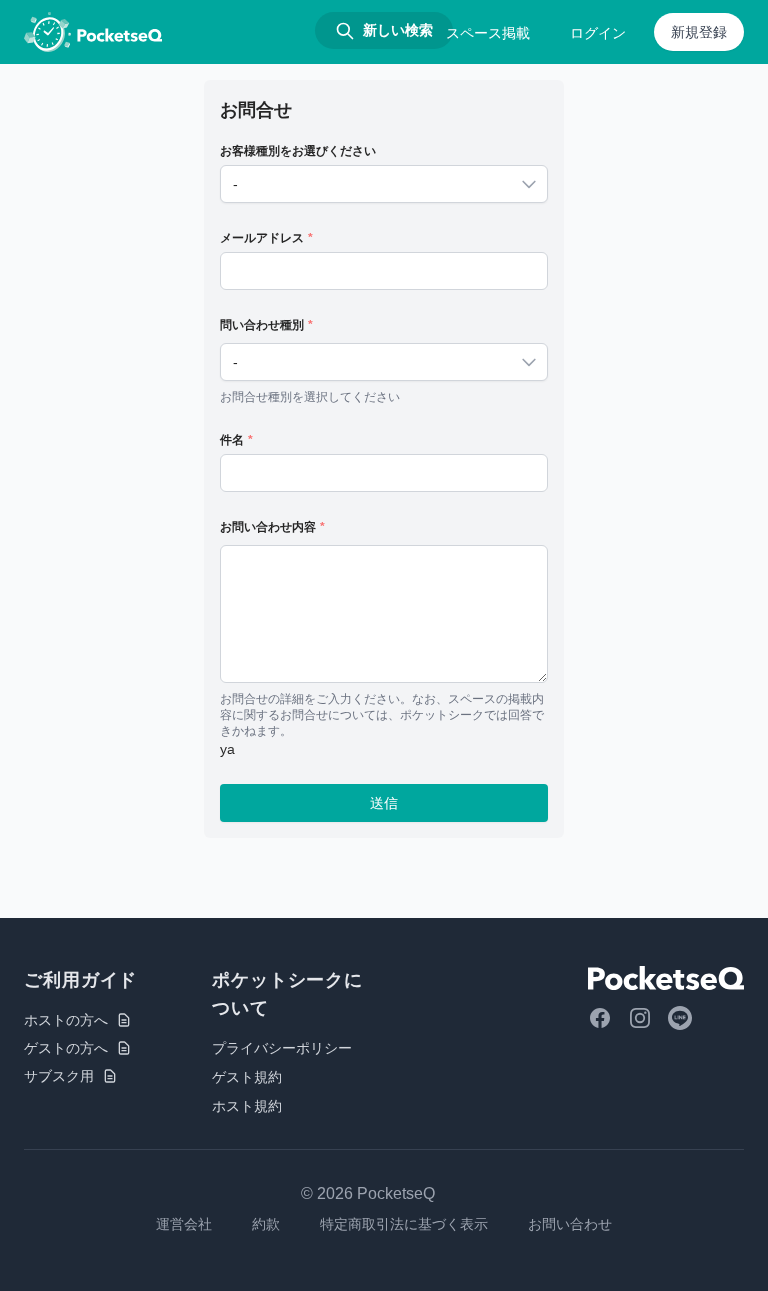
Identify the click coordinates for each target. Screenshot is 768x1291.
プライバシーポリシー (282, 1048)
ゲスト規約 (247, 1077)
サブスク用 (59, 1076)
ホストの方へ (66, 1020)
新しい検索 (398, 30)
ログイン (598, 33)
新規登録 (699, 32)
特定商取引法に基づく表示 (404, 1224)
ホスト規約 (247, 1106)
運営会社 (184, 1224)
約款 (266, 1224)
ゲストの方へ (66, 1048)
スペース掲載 (488, 33)
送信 (384, 803)
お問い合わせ (570, 1224)
